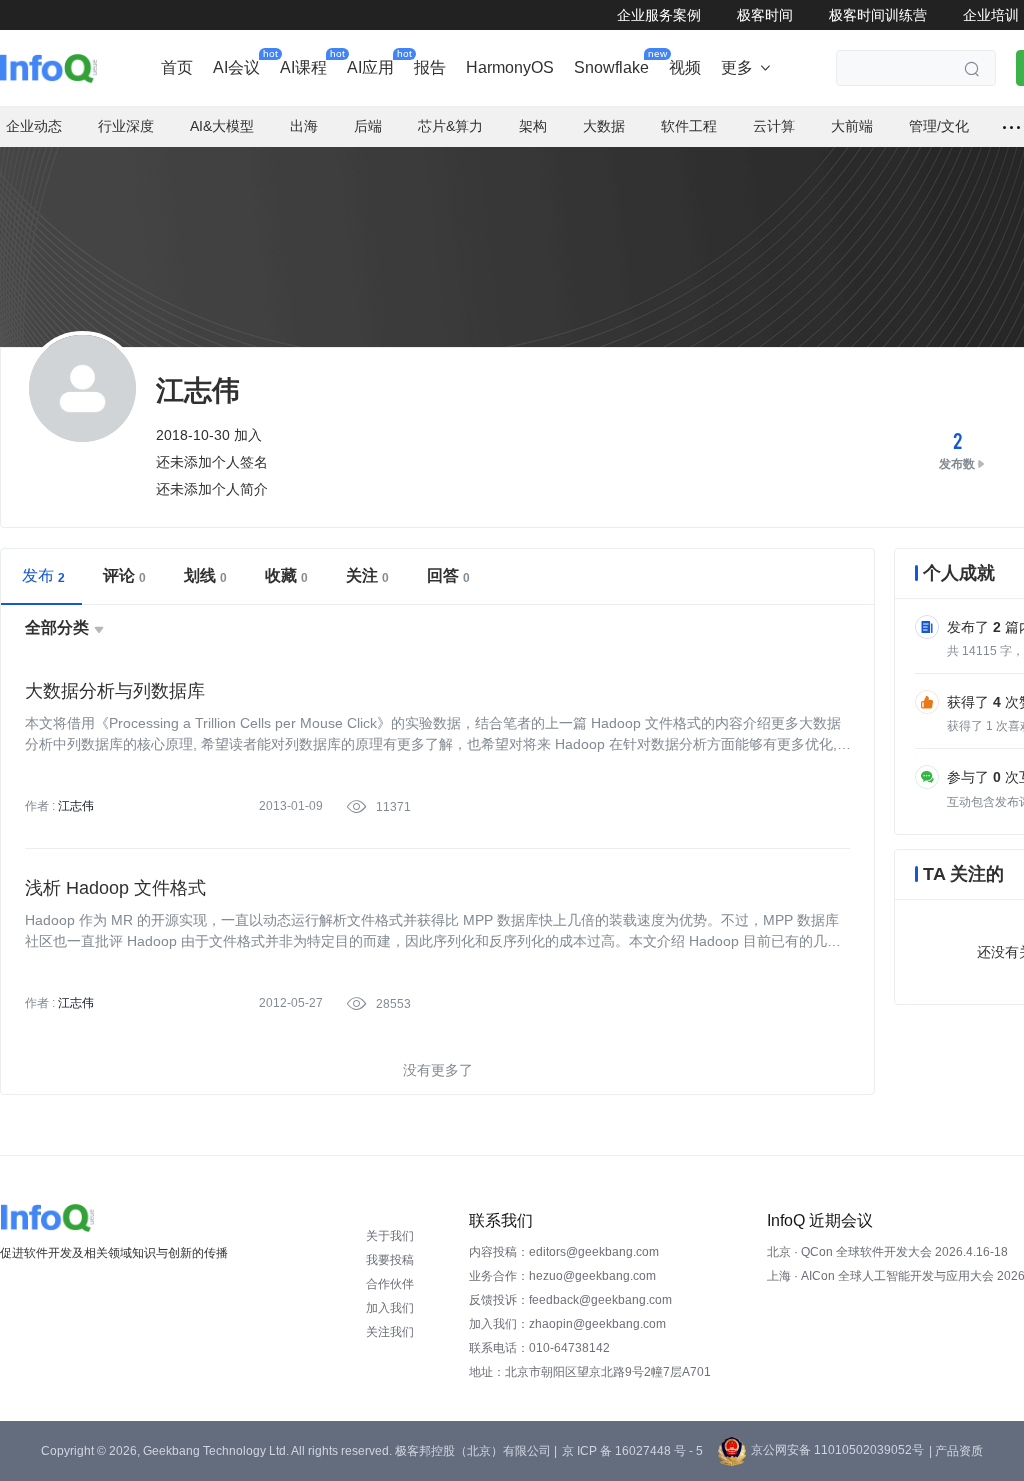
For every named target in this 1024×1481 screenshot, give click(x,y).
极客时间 (765, 15)
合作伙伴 (390, 1284)
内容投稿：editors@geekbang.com (564, 1252)
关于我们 (390, 1236)
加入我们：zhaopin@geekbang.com (567, 1324)
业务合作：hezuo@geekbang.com (562, 1276)
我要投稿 (390, 1260)
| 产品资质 (956, 1451)
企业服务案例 (659, 15)
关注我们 (390, 1332)
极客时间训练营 (878, 15)
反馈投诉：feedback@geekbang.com (570, 1300)
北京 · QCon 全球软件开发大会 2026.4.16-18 (887, 1252)
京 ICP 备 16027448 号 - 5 (632, 1451)
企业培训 (991, 15)
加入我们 (390, 1308)
